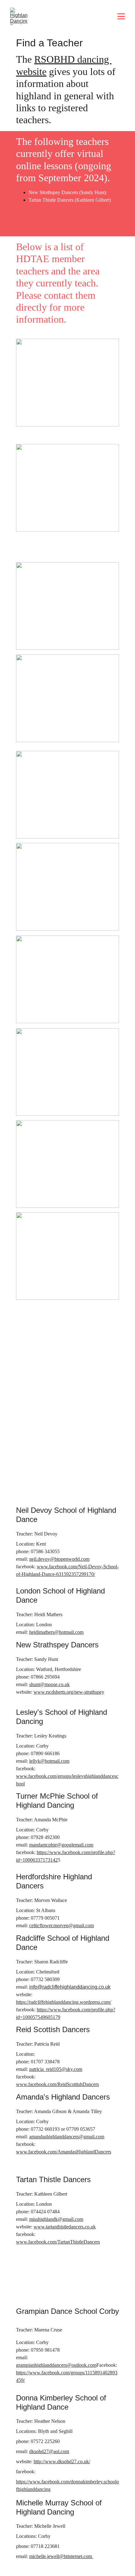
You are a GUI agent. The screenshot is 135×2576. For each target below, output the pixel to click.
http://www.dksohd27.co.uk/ (62, 2461)
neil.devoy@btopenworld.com (59, 1559)
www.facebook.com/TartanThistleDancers (58, 2242)
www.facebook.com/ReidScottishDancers (57, 2084)
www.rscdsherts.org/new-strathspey (69, 1692)
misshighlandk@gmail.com (56, 2219)
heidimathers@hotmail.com (56, 1632)
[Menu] (121, 16)
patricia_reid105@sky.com (56, 2069)
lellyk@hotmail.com (49, 1761)
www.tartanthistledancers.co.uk (65, 2227)
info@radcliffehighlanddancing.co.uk (70, 1987)
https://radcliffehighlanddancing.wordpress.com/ (64, 2002)
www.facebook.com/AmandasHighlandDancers (64, 2152)
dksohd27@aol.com (49, 2451)
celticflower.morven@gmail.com (62, 1925)
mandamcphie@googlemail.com (61, 1845)
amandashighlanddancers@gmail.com (67, 2137)
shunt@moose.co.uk (49, 1684)
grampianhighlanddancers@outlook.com (56, 2365)
